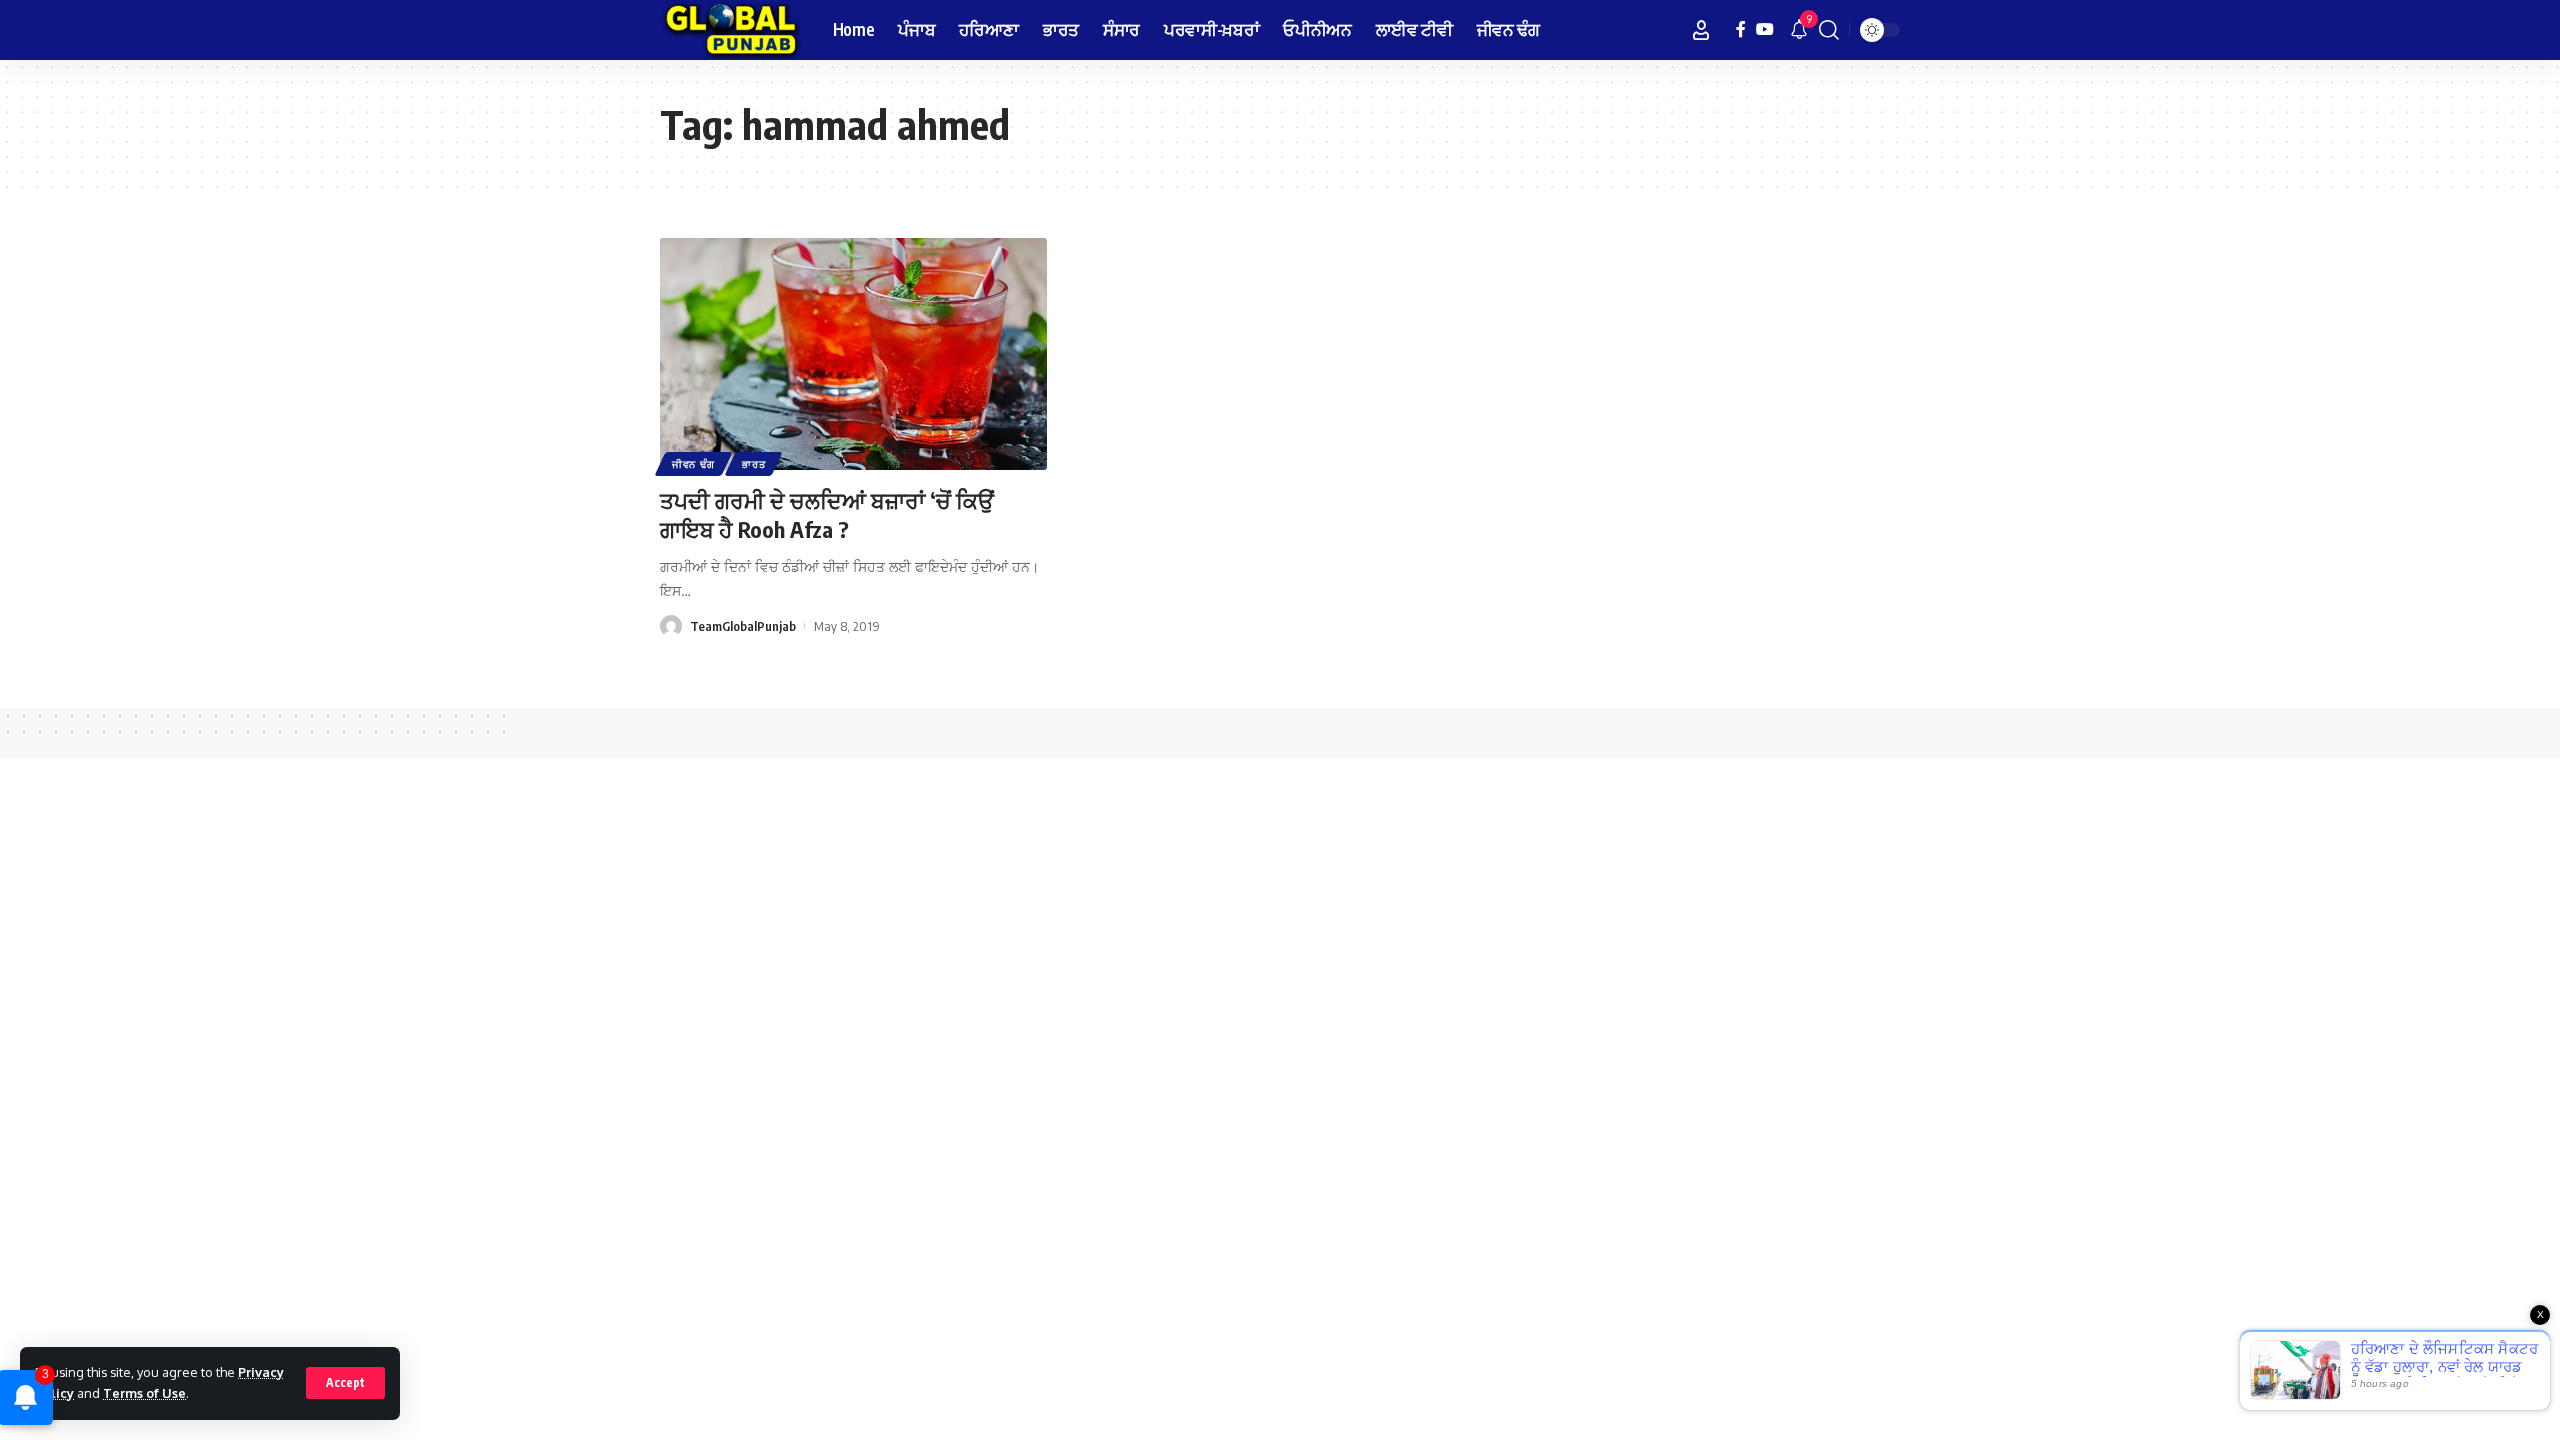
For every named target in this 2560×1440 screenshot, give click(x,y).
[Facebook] (1741, 29)
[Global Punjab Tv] (730, 30)
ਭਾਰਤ (753, 464)
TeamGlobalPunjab (743, 626)
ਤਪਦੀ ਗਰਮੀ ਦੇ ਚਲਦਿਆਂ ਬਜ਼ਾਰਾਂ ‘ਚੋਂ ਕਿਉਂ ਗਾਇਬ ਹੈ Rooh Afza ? (827, 514)
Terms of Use (144, 1393)
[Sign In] (1701, 30)
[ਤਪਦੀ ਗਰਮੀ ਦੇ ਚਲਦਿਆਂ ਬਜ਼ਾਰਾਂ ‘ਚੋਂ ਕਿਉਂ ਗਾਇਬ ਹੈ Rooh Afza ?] (853, 354)
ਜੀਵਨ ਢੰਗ (693, 464)
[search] (1829, 30)
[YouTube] (1765, 29)
